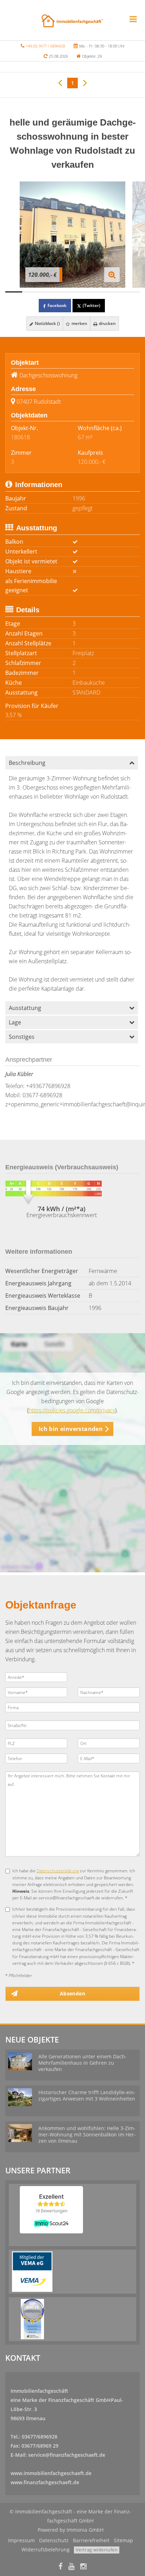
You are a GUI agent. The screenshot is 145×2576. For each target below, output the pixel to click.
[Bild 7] (115, 292)
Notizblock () (47, 323)
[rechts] (85, 82)
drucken (107, 323)
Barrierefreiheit (91, 2540)
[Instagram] (83, 2567)
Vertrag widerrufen (97, 2550)
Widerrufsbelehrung (46, 2549)
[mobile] (133, 19)
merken (79, 323)
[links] (60, 82)
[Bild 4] (64, 292)
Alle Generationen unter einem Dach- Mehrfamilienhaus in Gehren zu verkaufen (83, 2063)
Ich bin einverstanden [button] (71, 1429)
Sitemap (123, 2540)
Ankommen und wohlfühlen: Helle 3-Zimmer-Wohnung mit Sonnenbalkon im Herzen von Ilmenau (87, 2134)
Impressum (21, 2540)
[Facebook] (61, 2567)
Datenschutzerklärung (58, 1871)
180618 (20, 437)
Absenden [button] (72, 1993)
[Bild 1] (14, 292)
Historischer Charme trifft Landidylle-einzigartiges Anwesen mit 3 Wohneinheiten (87, 2095)
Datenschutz (54, 2540)
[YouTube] (71, 2567)
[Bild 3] (48, 292)
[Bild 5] (81, 292)
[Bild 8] (131, 292)
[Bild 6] (98, 292)
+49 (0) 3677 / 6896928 (45, 46)
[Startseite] (72, 20)
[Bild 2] (31, 292)
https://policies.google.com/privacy (72, 1410)
